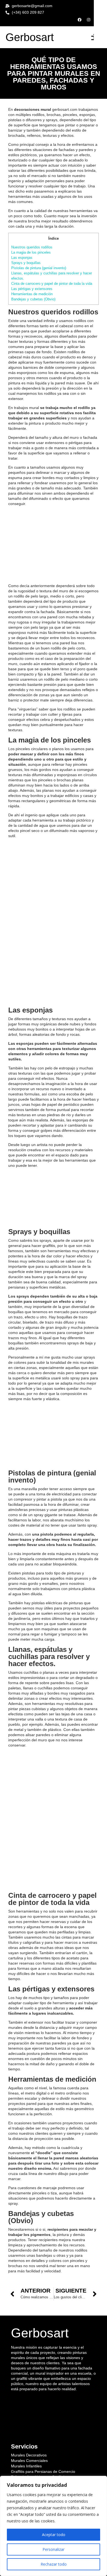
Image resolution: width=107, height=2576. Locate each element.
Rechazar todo (54, 2564)
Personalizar (54, 2549)
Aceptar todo (54, 2535)
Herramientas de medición (32, 294)
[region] (54, 2526)
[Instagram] (89, 20)
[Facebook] (80, 20)
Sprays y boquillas (26, 263)
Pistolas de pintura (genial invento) (39, 268)
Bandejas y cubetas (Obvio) (33, 299)
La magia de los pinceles (31, 252)
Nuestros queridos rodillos (32, 247)
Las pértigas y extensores (32, 289)
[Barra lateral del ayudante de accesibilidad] (100, 7)
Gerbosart (30, 37)
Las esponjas (22, 258)
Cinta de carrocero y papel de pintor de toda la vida (52, 284)
